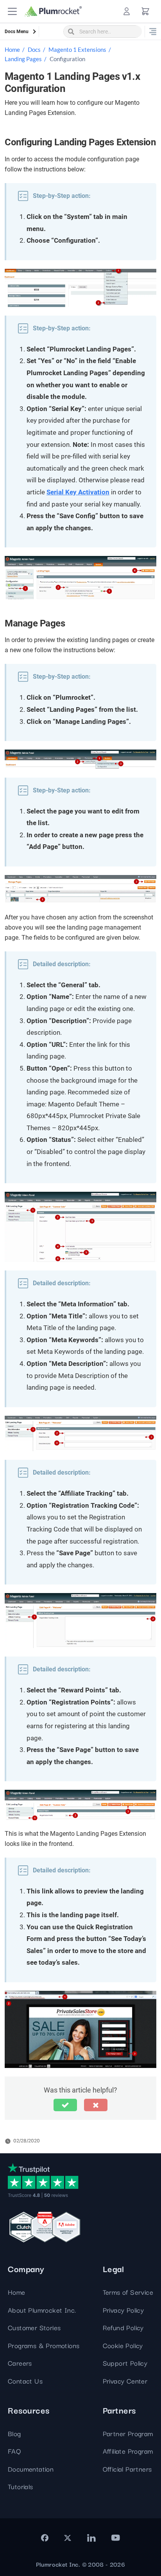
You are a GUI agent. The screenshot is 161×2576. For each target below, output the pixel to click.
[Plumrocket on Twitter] (68, 2538)
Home (12, 49)
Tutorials (21, 2486)
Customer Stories (34, 2327)
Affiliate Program (128, 2451)
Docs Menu (17, 32)
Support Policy (125, 2363)
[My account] (127, 11)
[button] (12, 11)
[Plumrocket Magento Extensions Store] (53, 11)
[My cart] (145, 11)
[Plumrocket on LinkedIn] (91, 2538)
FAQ (14, 2451)
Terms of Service (128, 2292)
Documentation (31, 2469)
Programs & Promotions (44, 2345)
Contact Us (25, 2381)
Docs (34, 49)
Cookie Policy (123, 2345)
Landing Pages (23, 59)
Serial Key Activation (78, 492)
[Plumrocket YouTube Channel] (116, 2538)
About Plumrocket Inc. (42, 2310)
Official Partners (127, 2469)
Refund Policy (123, 2327)
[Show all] (153, 32)
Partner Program (128, 2433)
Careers (20, 2363)
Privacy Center (125, 2381)
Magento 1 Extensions (77, 49)
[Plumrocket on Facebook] (45, 2538)
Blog (14, 2433)
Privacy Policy (123, 2310)
